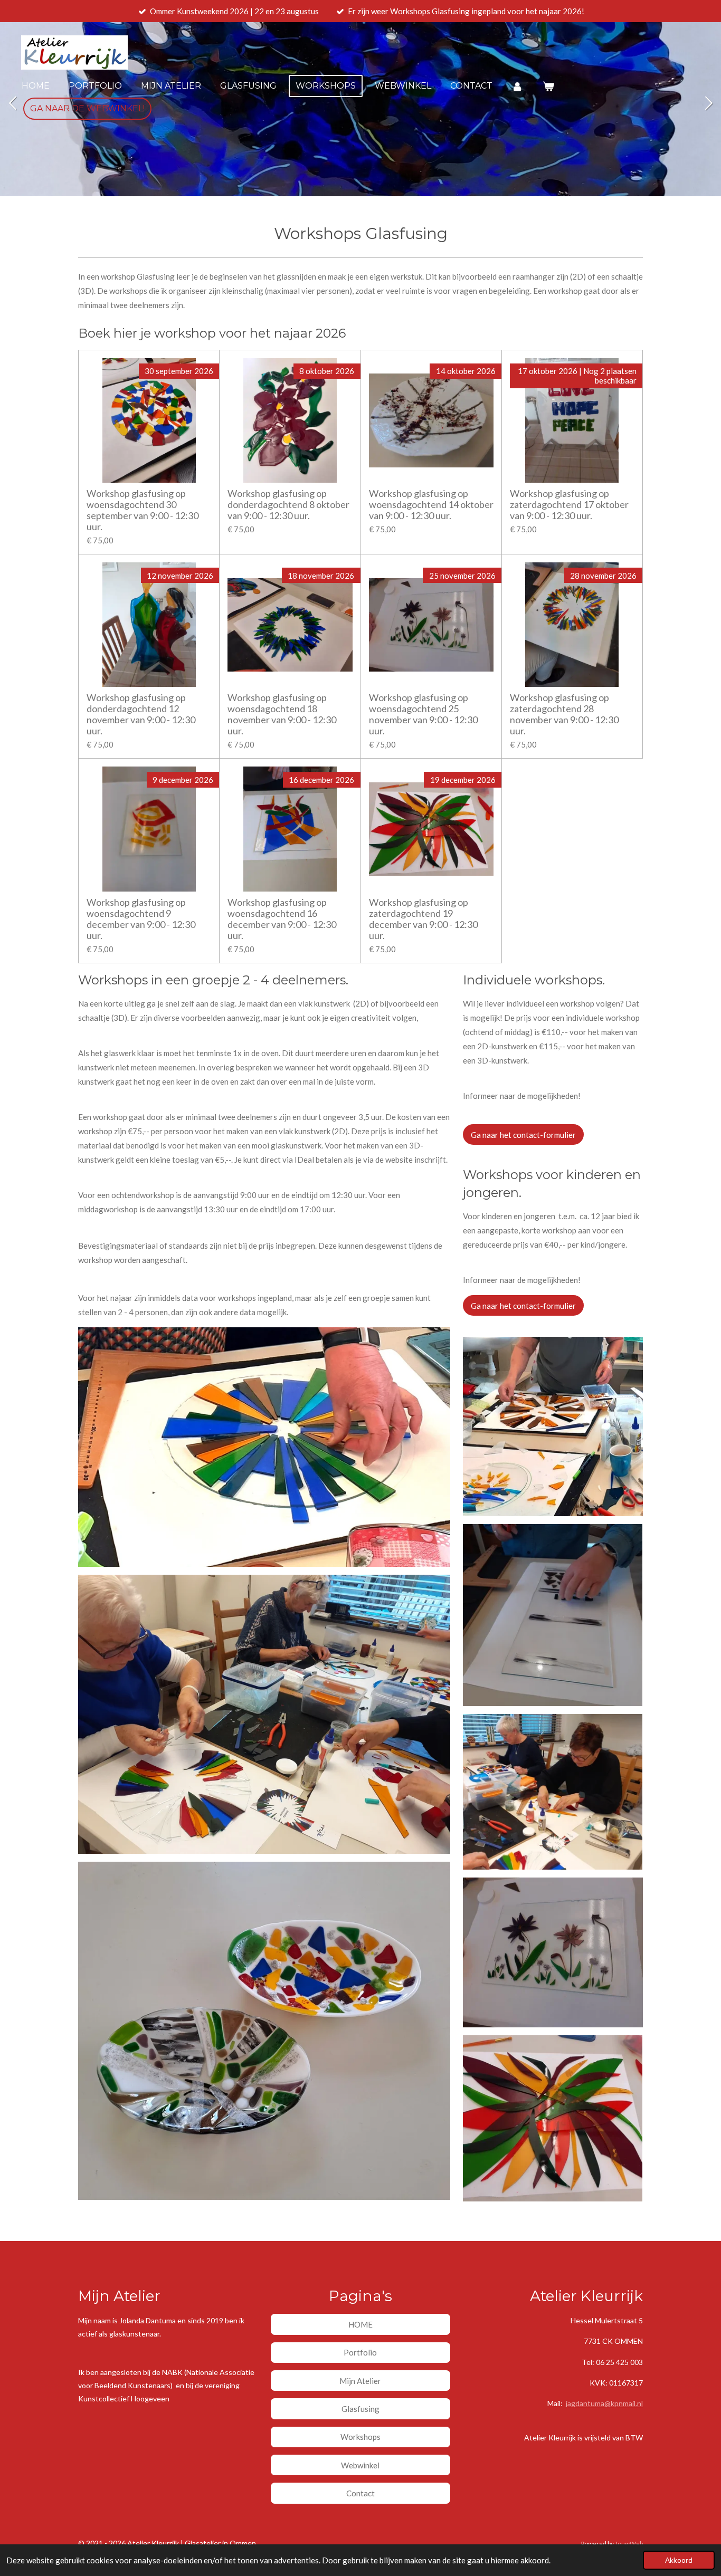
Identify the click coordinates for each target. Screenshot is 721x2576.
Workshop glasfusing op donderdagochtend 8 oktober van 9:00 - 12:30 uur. (288, 505)
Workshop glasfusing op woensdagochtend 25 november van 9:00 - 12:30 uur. (423, 714)
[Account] (517, 86)
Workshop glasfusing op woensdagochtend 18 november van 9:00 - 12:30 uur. (282, 714)
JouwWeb (629, 2543)
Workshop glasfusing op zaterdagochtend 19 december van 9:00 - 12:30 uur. (423, 919)
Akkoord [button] (679, 2560)
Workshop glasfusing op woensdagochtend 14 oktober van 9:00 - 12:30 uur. (431, 505)
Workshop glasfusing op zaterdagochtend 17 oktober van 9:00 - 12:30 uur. (569, 505)
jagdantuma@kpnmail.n (604, 2403)
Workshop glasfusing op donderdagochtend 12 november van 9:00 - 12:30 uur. (141, 714)
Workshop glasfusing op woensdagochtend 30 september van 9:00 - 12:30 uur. (143, 510)
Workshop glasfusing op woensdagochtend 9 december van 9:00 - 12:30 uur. (141, 919)
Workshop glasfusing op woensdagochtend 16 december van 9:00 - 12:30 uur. (282, 919)
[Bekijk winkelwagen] (548, 86)
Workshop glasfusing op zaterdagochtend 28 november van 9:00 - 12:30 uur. (564, 714)
